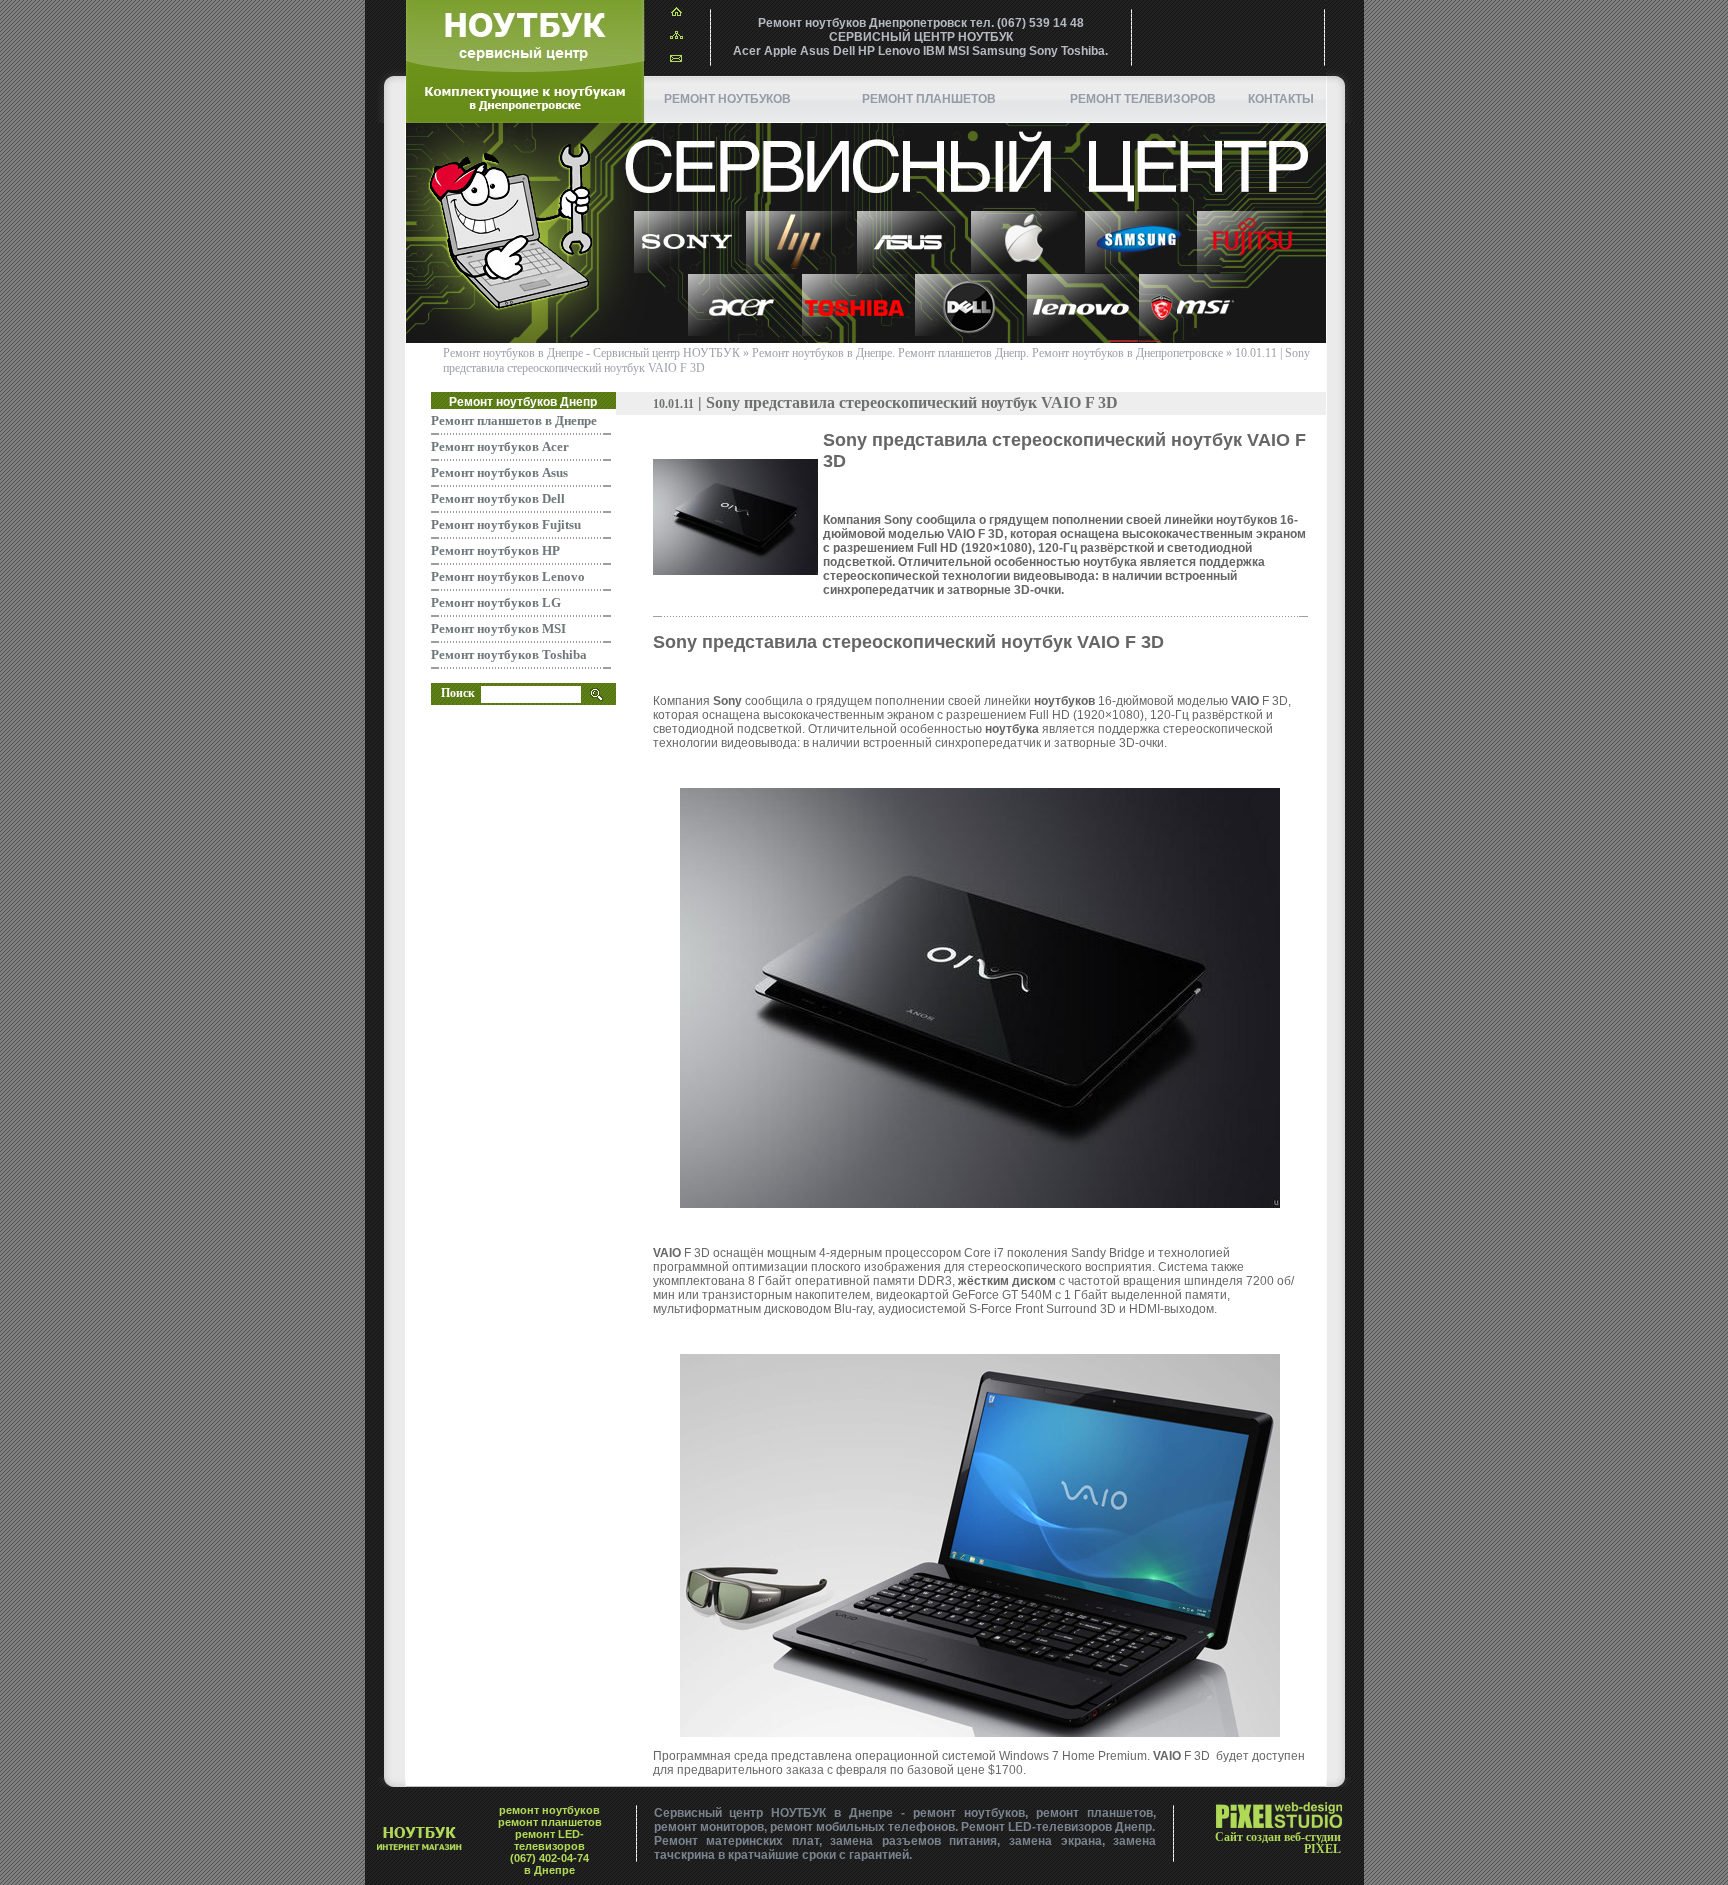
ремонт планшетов (929, 99)
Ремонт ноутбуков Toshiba (509, 654)
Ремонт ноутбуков (727, 99)
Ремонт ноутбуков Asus (499, 472)
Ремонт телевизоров (1143, 99)
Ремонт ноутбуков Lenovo (508, 576)
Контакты (1281, 99)
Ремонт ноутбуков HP (495, 550)
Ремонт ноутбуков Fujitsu (506, 524)
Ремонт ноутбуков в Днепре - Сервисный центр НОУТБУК (591, 353)
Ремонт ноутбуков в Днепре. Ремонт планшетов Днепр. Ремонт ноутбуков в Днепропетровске (987, 353)
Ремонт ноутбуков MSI (498, 628)
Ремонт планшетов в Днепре (514, 420)
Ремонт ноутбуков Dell (498, 498)
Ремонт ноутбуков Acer (500, 446)
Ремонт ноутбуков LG (496, 602)
